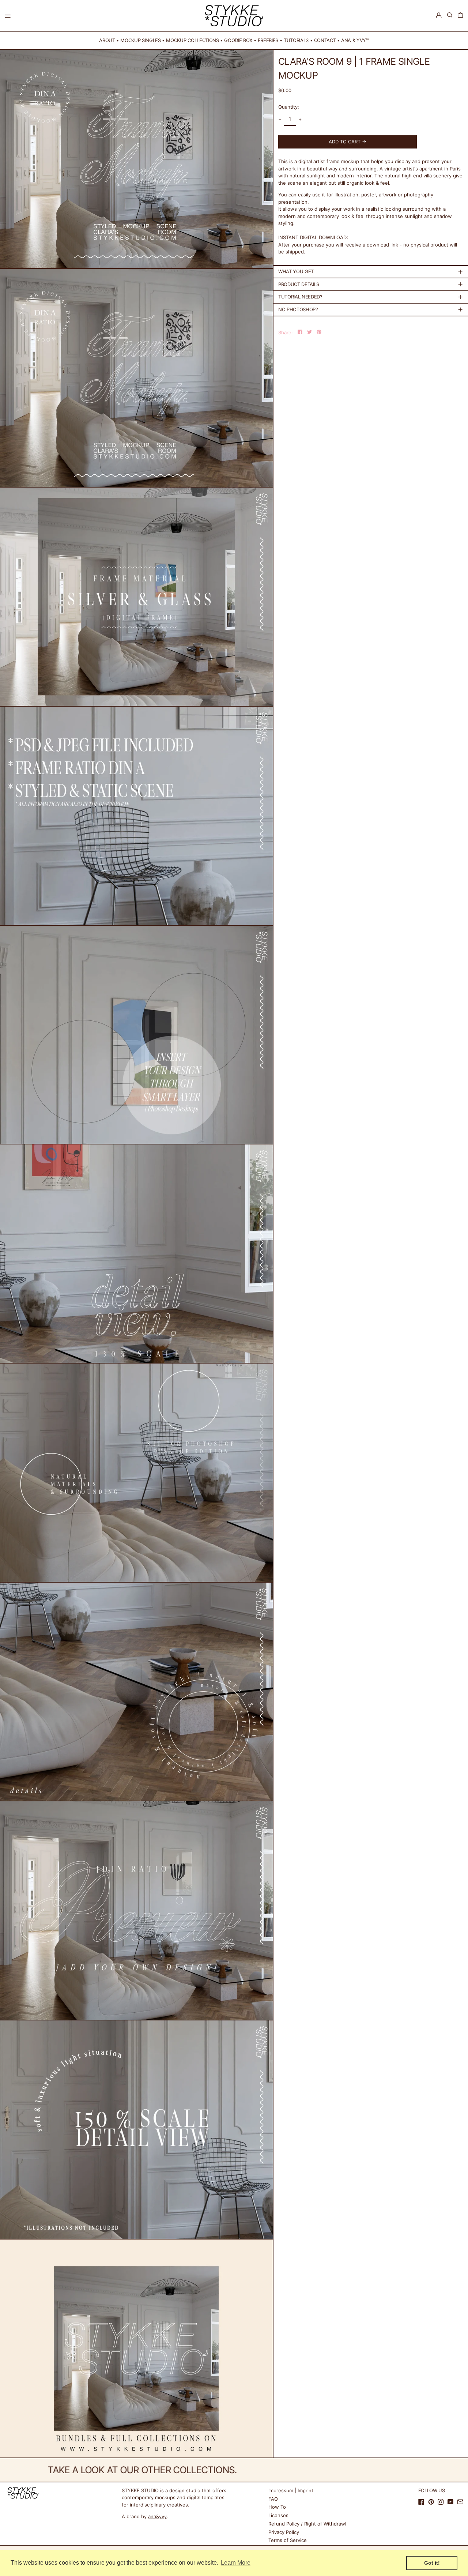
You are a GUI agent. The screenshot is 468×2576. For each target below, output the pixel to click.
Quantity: (289, 107)
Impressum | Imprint (291, 2490)
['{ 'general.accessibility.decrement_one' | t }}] (280, 119)
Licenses (278, 2515)
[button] (450, 15)
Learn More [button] (236, 2563)
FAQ (273, 2499)
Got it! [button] (432, 2563)
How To (277, 2507)
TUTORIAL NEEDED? (300, 297)
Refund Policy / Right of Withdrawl (307, 2524)
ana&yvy (157, 2516)
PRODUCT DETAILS (299, 284)
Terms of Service (288, 2540)
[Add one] (300, 119)
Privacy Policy (284, 2532)
